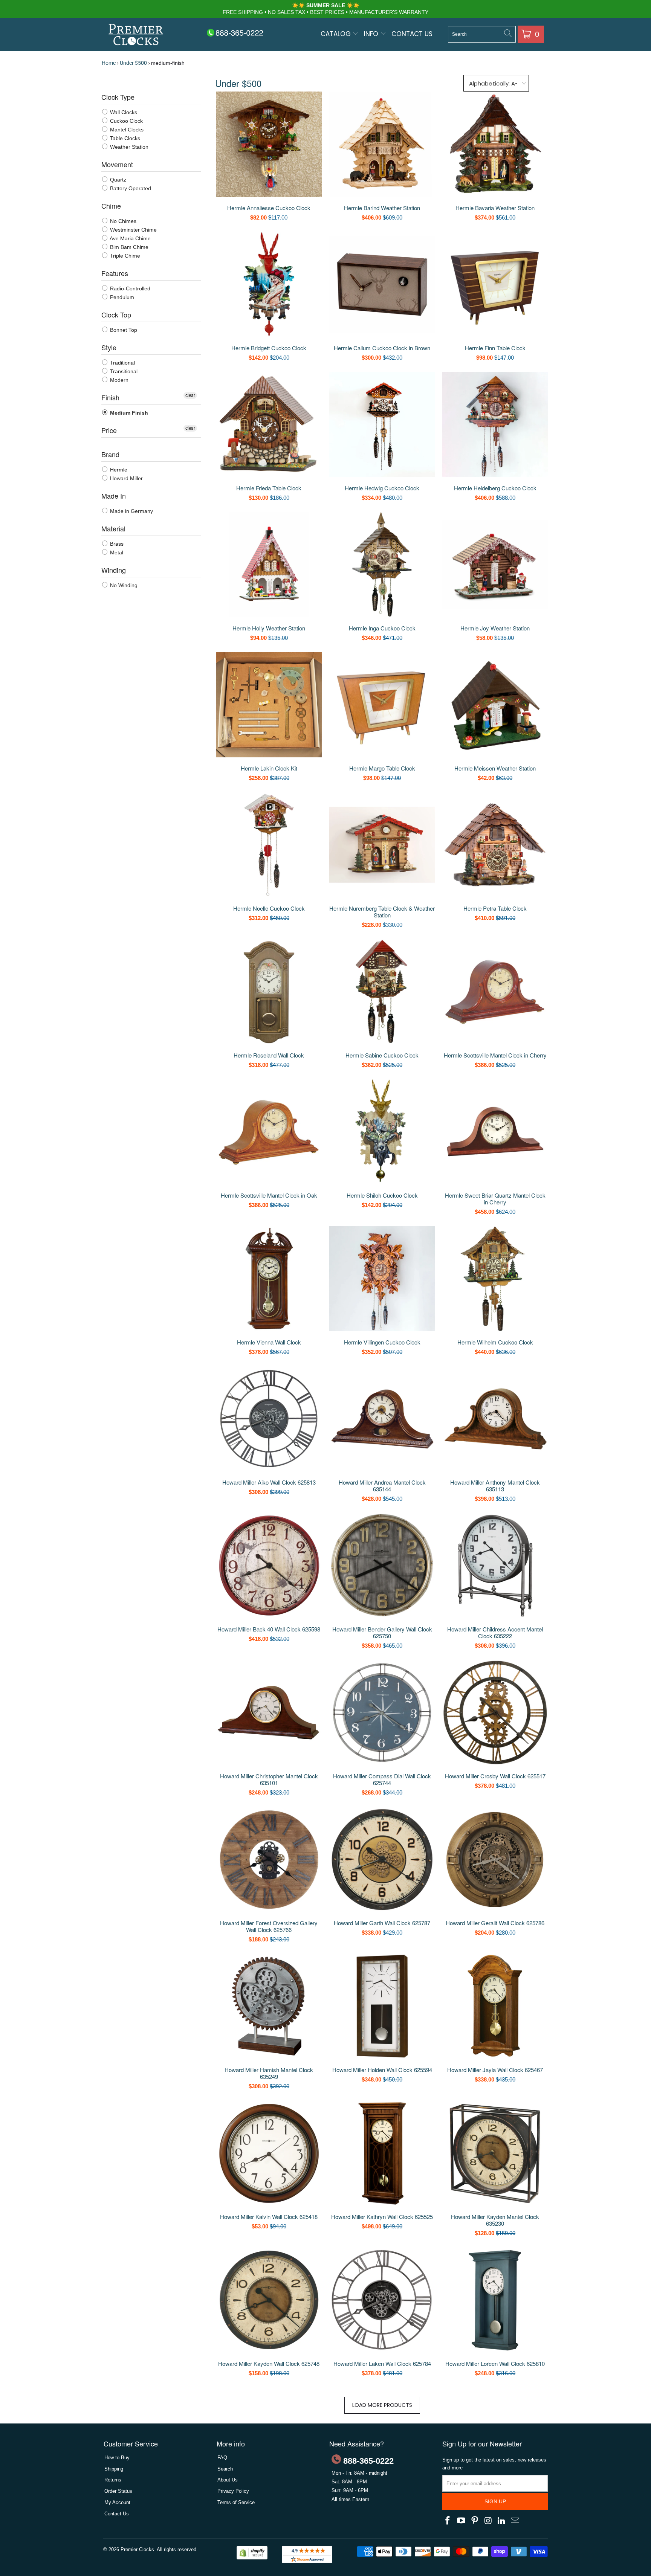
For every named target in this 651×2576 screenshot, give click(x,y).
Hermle (118, 470)
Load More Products (382, 2405)
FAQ (222, 2458)
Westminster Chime (133, 230)
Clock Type (118, 97)
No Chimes (122, 221)
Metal (116, 552)
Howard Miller (126, 478)
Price (109, 430)
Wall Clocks (123, 112)
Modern (118, 380)
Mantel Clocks (126, 130)
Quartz (117, 180)
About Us (228, 2480)
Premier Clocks (137, 2549)
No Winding (123, 585)
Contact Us (412, 34)
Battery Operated (130, 188)
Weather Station (128, 147)
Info (372, 34)
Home (109, 63)
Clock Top (116, 314)
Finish (110, 397)
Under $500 (133, 63)
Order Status (118, 2491)
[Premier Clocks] (136, 35)
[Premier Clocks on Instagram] (488, 2521)
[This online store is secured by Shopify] (252, 2558)
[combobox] (482, 34)
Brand (110, 454)
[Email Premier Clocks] (515, 2521)
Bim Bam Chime (128, 247)
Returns (113, 2480)
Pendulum (121, 297)
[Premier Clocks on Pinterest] (475, 2521)
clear (190, 395)
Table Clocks (124, 138)
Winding (114, 570)
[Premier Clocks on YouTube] (462, 2521)
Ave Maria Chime (130, 238)
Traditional (122, 363)
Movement (117, 164)
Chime (111, 206)
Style (109, 347)
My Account (117, 2502)
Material (113, 528)
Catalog (337, 34)
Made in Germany (131, 511)
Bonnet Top (123, 330)
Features (115, 273)
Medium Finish (128, 413)
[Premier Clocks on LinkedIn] (502, 2521)
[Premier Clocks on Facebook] (448, 2521)
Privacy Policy (233, 2491)
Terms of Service (236, 2502)
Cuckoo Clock (126, 121)
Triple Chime (124, 256)
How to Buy (117, 2458)
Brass (116, 544)
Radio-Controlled (129, 288)
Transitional (123, 371)
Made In (114, 496)
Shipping (114, 2469)
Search (225, 2469)
